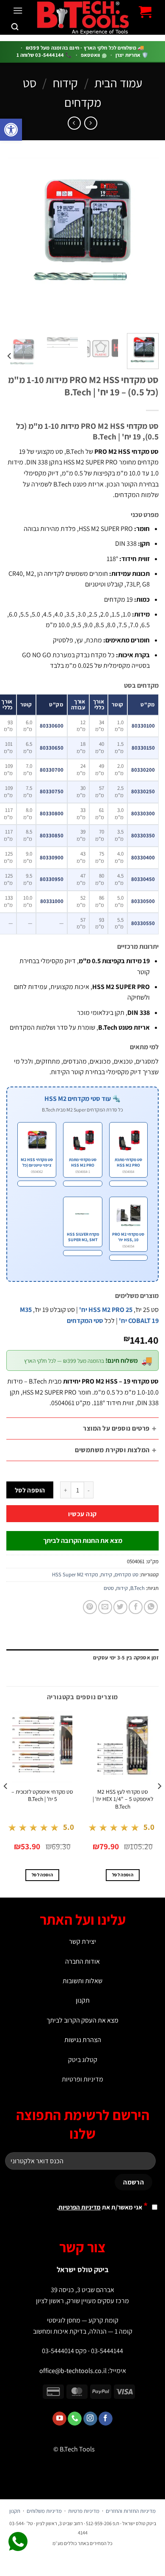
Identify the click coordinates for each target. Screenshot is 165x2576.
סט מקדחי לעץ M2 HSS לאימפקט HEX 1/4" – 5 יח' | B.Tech (123, 1799)
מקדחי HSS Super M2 (75, 1574)
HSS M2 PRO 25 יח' (106, 1310)
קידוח (65, 83)
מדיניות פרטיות (84, 2511)
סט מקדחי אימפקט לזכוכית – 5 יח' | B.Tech (42, 1796)
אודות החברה (82, 1961)
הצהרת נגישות (83, 2040)
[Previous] (145, 242)
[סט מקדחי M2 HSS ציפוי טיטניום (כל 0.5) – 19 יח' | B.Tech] (37, 1184)
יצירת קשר (82, 1941)
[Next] (14, 242)
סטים (109, 1588)
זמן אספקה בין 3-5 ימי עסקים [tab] (126, 1658)
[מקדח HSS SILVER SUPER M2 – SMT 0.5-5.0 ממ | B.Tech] (82, 1253)
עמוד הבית (118, 83)
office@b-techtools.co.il (73, 2371)
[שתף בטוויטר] (120, 1607)
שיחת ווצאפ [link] (18, 2542)
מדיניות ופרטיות (82, 2079)
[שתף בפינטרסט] (90, 1607)
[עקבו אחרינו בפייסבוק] (106, 2419)
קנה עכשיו (82, 1514)
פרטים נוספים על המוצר (116, 1428)
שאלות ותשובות (82, 1981)
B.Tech (137, 1588)
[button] (11, 130)
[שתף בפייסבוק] (136, 1607)
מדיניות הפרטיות (80, 2207)
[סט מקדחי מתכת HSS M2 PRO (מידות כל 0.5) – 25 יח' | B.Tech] (128, 1184)
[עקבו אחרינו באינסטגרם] (90, 2419)
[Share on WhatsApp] (151, 1607)
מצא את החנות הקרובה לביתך (83, 1541)
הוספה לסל (30, 1490)
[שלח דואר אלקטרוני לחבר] (105, 1607)
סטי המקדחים (85, 1321)
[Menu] (18, 10)
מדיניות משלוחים (44, 2511)
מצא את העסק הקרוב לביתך (82, 2020)
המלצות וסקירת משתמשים (112, 1450)
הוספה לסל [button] (123, 1875)
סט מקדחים (126, 1574)
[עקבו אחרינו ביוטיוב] (59, 2419)
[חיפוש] (15, 27)
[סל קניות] (145, 12)
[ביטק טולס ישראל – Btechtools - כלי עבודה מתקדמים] (83, 17)
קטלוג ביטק (83, 2060)
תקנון (83, 2000)
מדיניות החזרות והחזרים (131, 2511)
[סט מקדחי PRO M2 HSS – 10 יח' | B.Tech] (128, 1258)
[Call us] (75, 2419)
